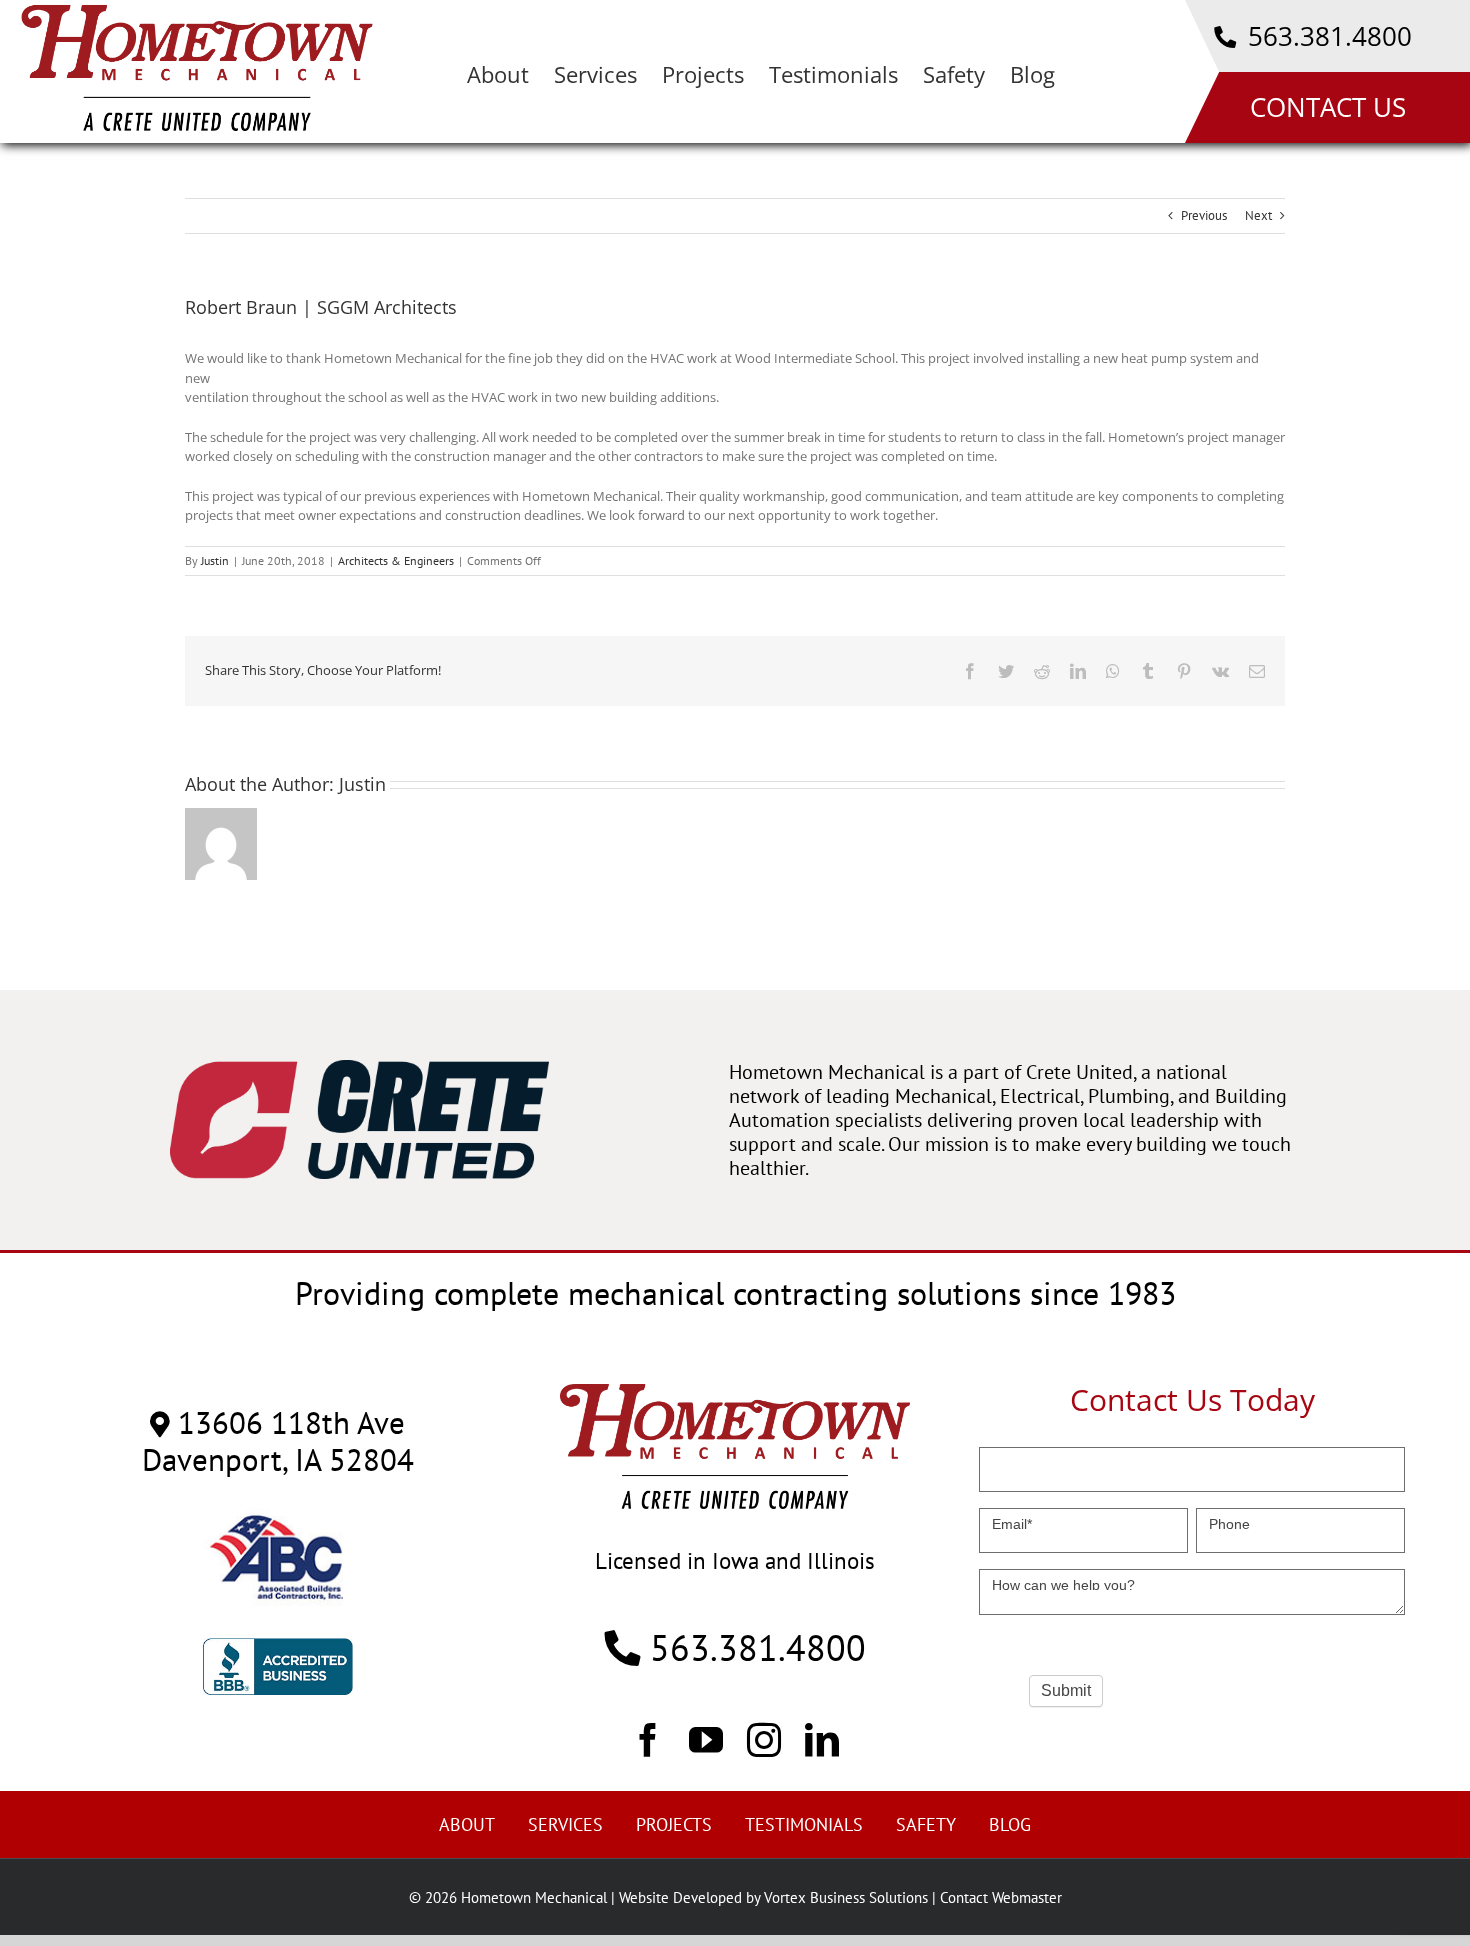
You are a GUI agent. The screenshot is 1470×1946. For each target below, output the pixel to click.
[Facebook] (648, 1739)
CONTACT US (1328, 107)
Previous (1204, 215)
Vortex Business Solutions (846, 1897)
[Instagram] (764, 1739)
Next (1258, 215)
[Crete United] (359, 1069)
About (467, 1824)
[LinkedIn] (822, 1739)
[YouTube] (706, 1739)
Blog (1010, 1824)
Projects (674, 1824)
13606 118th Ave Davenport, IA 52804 (278, 1441)
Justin (215, 560)
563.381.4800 (1326, 36)
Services (565, 1824)
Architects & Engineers (396, 560)
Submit (1066, 1690)
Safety (926, 1824)
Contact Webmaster (1001, 1897)
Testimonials (804, 1824)
